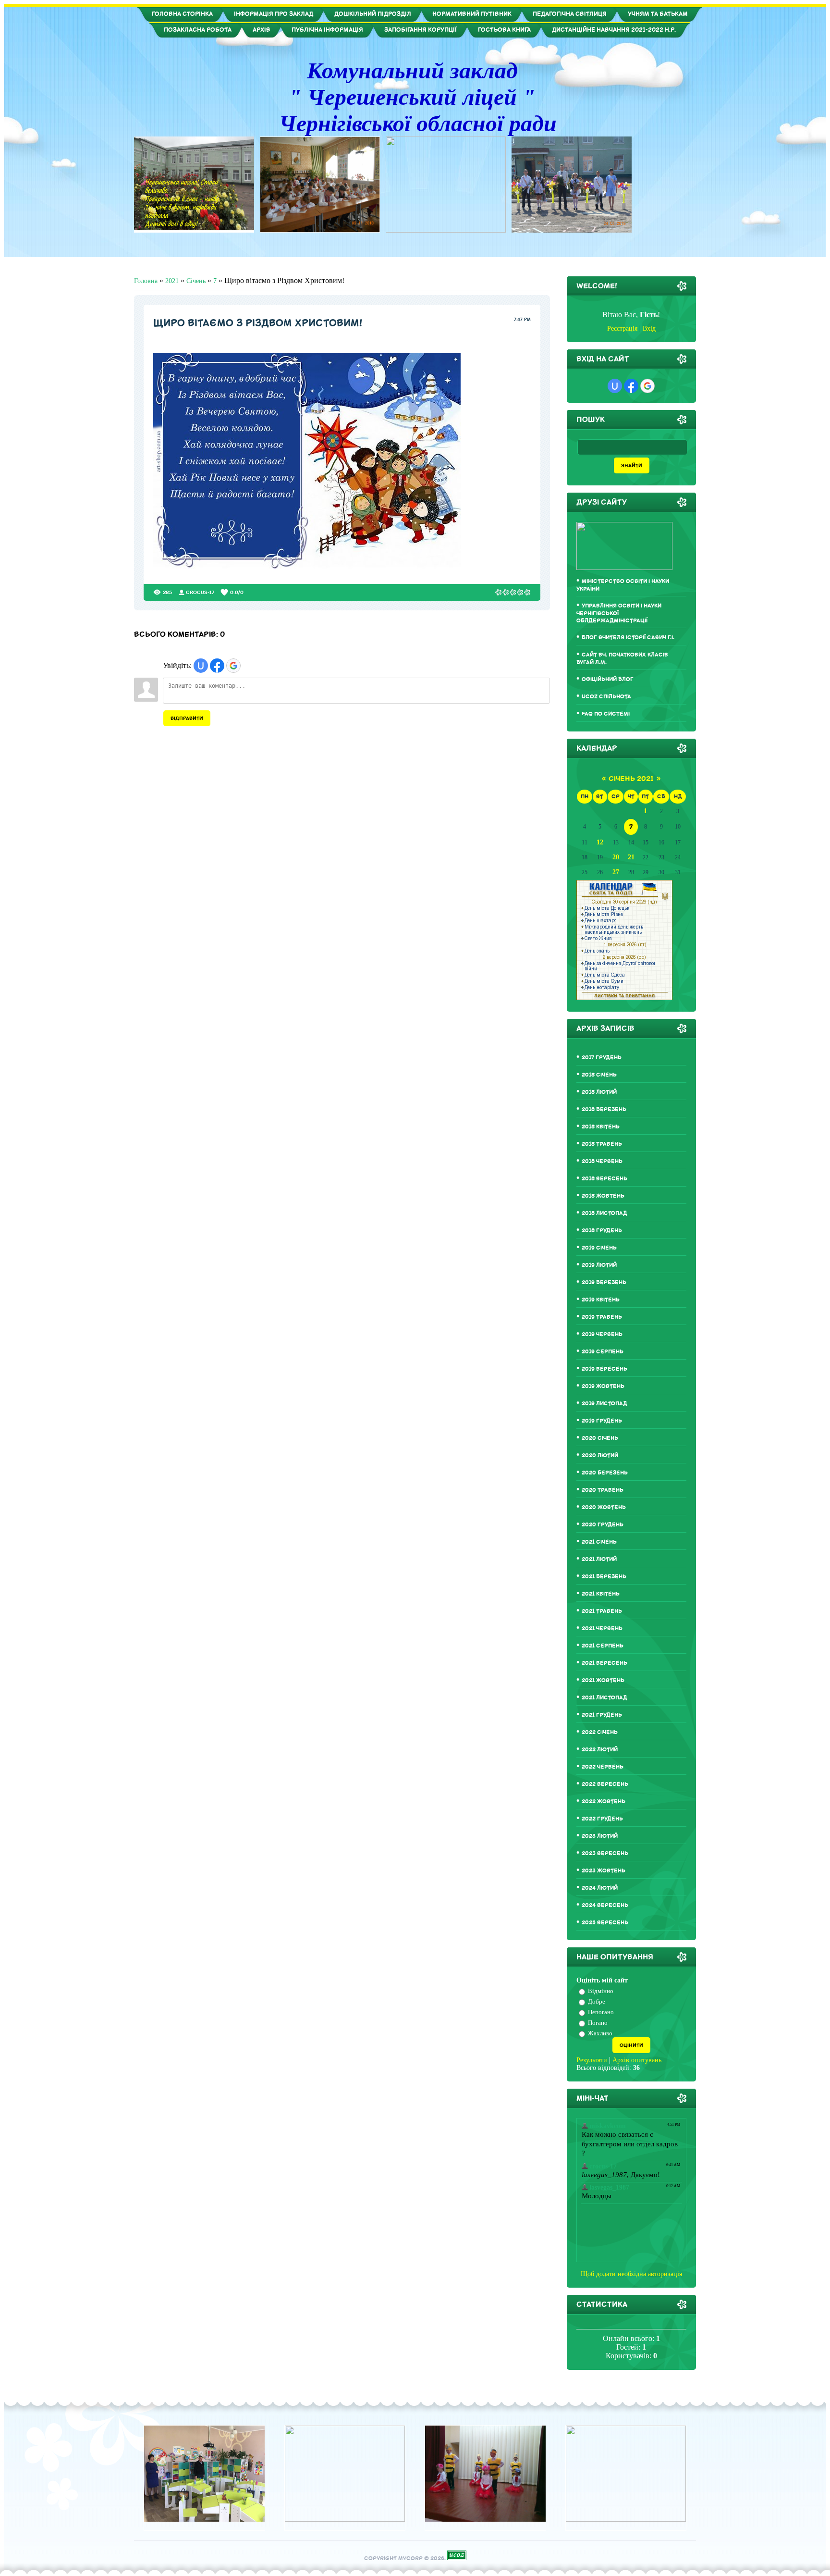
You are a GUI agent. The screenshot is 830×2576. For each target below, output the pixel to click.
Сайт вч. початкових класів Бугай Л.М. (622, 659)
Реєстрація (622, 328)
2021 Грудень (602, 1715)
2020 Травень (603, 1490)
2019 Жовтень (603, 1386)
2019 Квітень (601, 1300)
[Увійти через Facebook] (217, 666)
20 (616, 857)
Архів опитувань (637, 2060)
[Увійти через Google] (233, 666)
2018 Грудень (602, 1231)
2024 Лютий (600, 1888)
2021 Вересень (604, 1663)
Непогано (601, 2012)
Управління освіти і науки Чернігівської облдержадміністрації (619, 613)
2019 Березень (604, 1282)
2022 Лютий (600, 1750)
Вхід (649, 328)
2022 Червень (603, 1767)
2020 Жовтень (604, 1507)
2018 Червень (602, 1161)
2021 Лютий (599, 1559)
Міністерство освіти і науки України (623, 585)
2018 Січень (599, 1075)
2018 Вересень (604, 1179)
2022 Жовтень (604, 1802)
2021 (172, 281)
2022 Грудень (602, 1819)
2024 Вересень (605, 1905)
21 (631, 857)
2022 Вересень (605, 1784)
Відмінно (601, 1991)
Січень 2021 (631, 779)
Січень (196, 281)
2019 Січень (599, 1248)
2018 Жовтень (603, 1196)
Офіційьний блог (608, 679)
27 (616, 872)
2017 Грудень (602, 1058)
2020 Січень (600, 1438)
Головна (146, 281)
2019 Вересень (604, 1369)
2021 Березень (604, 1577)
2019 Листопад (604, 1404)
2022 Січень (600, 1732)
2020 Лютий (600, 1455)
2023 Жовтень (604, 1871)
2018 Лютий (599, 1092)
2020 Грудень (603, 1525)
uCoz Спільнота (606, 697)
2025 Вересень (605, 1923)
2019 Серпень (603, 1352)
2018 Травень (602, 1144)
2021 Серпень (603, 1646)
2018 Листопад (604, 1213)
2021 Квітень (601, 1594)
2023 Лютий (600, 1836)
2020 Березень (605, 1473)
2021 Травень (602, 1611)
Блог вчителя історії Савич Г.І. (628, 638)
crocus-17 (200, 592)
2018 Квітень (601, 1127)
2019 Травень (602, 1317)
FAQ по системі (606, 714)
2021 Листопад (604, 1698)
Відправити (187, 718)
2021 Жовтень (603, 1680)
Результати (592, 2060)
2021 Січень (599, 1542)
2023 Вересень (605, 1853)
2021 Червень (602, 1629)
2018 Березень (604, 1109)
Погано (598, 2023)
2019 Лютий (599, 1265)
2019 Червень (602, 1334)
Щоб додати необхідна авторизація (631, 2274)
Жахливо (600, 2033)
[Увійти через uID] (201, 666)
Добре (597, 2001)
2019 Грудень (602, 1421)
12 (600, 842)
